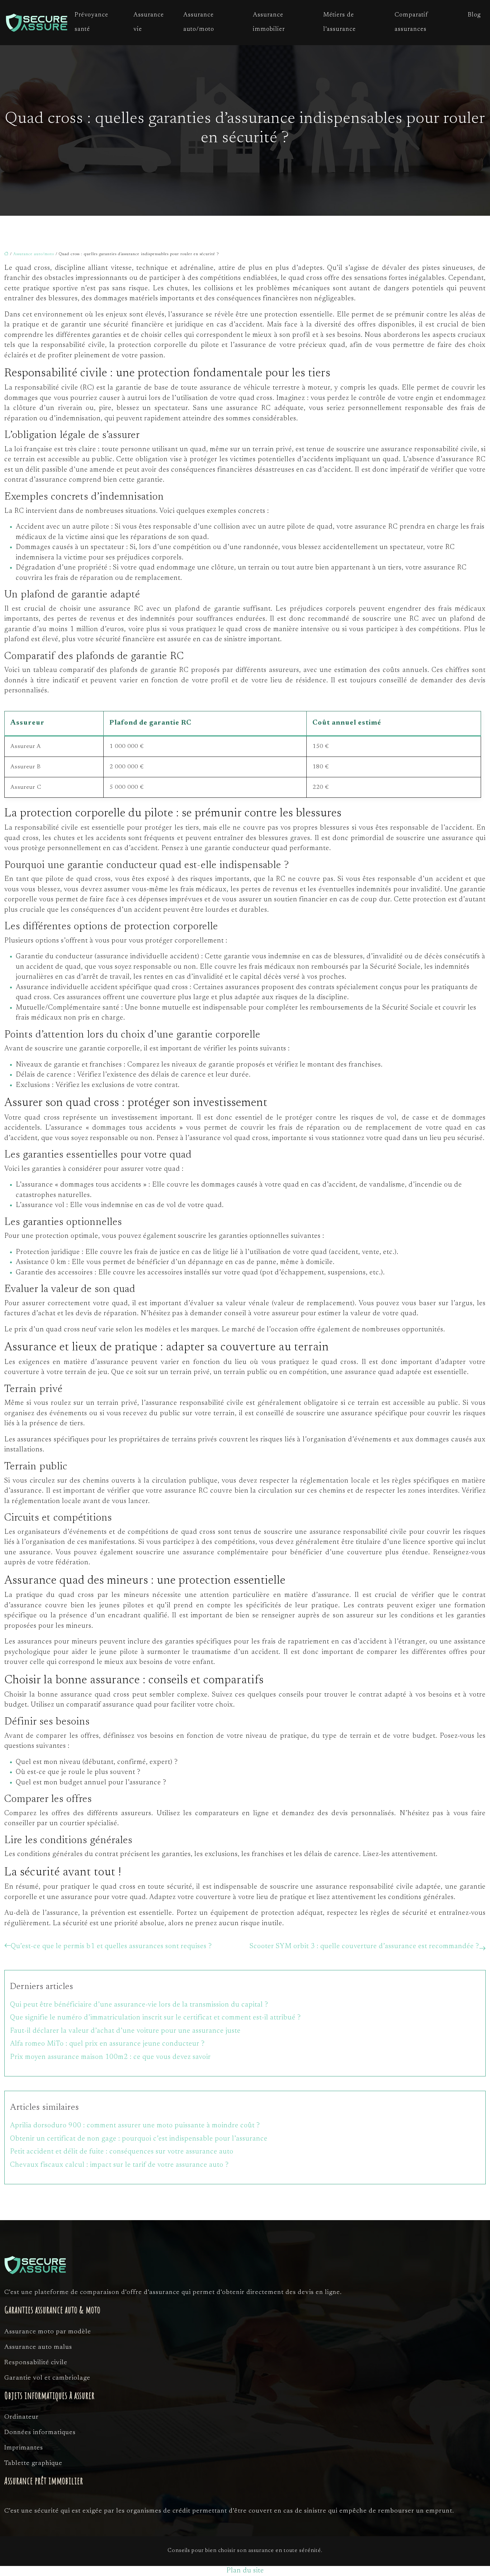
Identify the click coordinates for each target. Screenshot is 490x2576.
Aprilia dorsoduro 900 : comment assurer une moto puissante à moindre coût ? (135, 2126)
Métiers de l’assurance (340, 22)
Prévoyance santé (91, 22)
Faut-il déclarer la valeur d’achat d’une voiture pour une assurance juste (125, 2031)
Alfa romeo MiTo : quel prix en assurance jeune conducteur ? (107, 2044)
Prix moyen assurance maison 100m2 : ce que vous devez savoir (110, 2057)
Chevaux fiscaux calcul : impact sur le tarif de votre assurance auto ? (119, 2165)
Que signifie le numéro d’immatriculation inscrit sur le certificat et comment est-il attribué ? (156, 2018)
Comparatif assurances (411, 22)
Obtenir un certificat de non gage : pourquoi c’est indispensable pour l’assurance (139, 2139)
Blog (474, 15)
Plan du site (245, 2571)
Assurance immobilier (269, 22)
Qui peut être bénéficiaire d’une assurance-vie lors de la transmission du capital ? (139, 2005)
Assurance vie (149, 22)
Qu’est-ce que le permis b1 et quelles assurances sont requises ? (111, 1947)
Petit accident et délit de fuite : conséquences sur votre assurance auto (122, 2152)
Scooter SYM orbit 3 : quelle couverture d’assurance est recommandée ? (364, 1947)
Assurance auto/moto (199, 22)
